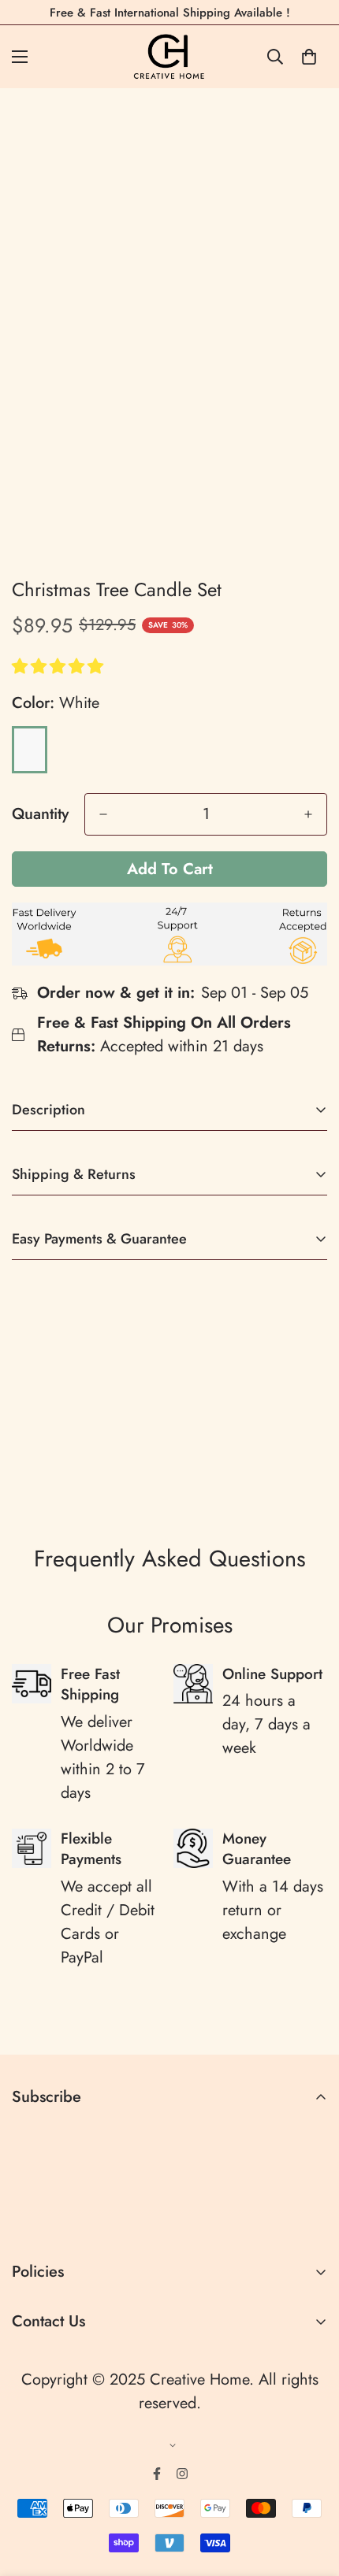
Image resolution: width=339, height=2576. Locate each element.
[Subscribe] (309, 2219)
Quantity (40, 814)
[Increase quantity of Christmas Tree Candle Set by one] (308, 814)
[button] (60, 667)
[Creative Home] (170, 57)
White (30, 750)
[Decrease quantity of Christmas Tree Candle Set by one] (103, 814)
